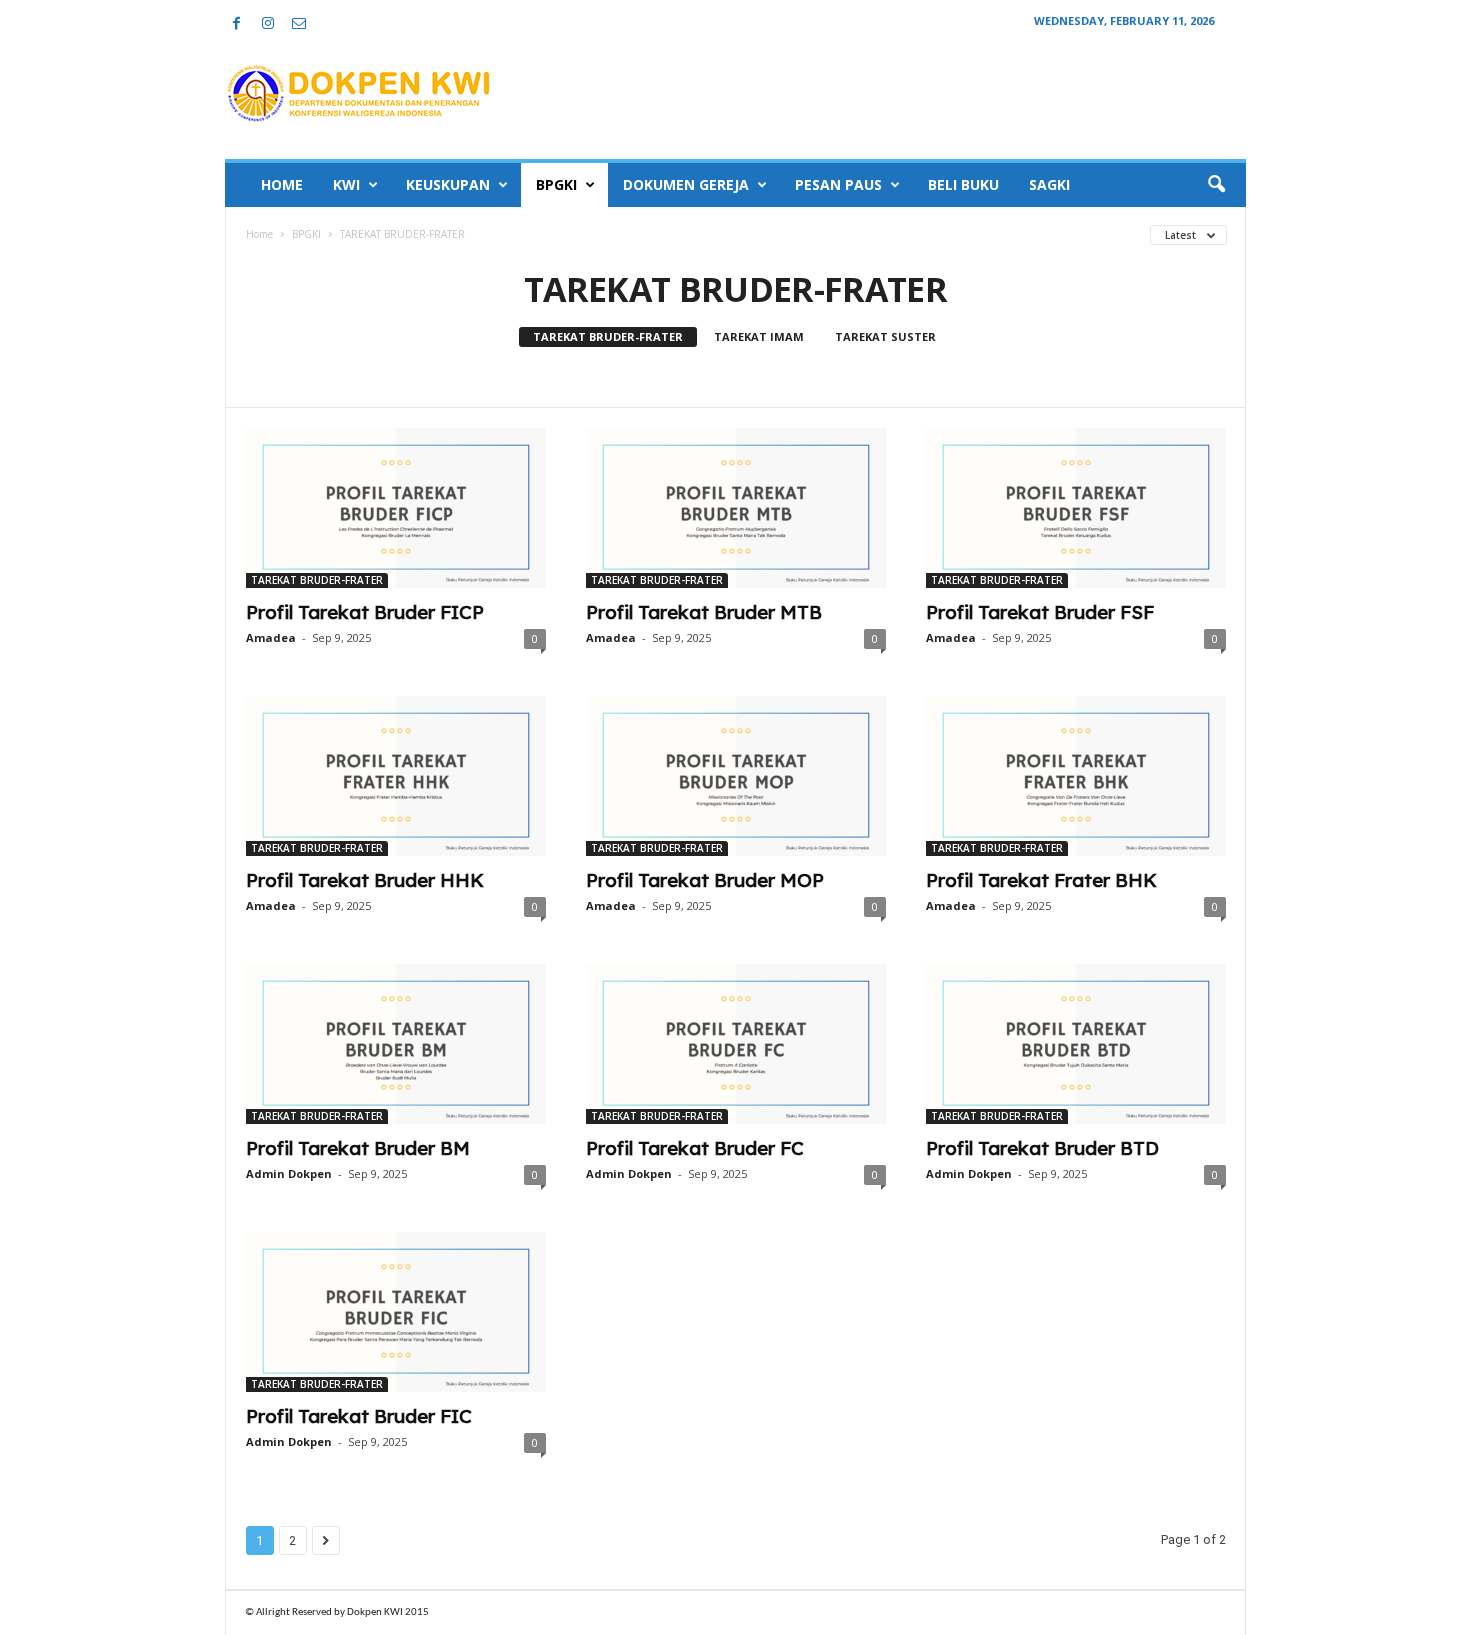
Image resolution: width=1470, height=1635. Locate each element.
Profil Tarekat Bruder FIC (359, 1416)
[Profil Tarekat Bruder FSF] (1076, 508)
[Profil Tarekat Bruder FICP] (396, 508)
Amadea (271, 637)
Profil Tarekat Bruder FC (695, 1148)
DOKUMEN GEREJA (686, 184)
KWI (346, 184)
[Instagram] (268, 24)
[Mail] (299, 24)
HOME (282, 184)
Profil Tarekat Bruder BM (358, 1148)
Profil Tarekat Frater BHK (1041, 880)
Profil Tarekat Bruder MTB (704, 612)
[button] (1216, 185)
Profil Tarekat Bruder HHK (365, 880)
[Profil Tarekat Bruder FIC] (396, 1312)
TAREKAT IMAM (759, 336)
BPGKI (556, 184)
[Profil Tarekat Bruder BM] (396, 1044)
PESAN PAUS (838, 184)
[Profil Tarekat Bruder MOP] (736, 776)
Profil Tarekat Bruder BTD (1042, 1148)
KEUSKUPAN (448, 184)
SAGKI (1049, 184)
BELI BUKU (963, 184)
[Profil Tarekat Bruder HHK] (396, 776)
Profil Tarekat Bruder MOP (705, 880)
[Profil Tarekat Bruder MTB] (736, 508)
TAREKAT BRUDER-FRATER (608, 336)
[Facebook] (237, 24)
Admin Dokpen (289, 1173)
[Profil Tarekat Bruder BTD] (1076, 1044)
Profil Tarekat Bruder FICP (365, 612)
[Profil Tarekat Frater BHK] (1076, 776)
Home (259, 234)
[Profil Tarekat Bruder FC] (736, 1044)
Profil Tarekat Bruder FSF (1040, 612)
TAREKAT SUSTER (885, 336)
